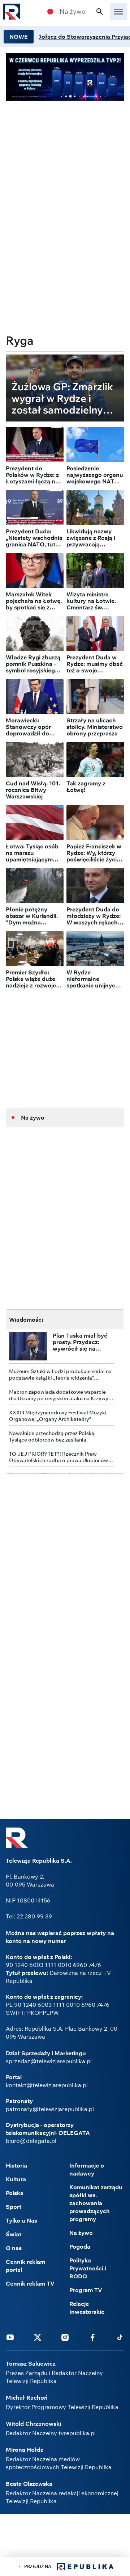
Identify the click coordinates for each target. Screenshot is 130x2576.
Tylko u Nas (21, 2220)
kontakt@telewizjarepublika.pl (47, 2085)
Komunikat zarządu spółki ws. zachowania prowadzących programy (96, 2203)
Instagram (65, 2337)
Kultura (16, 2179)
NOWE (19, 37)
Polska (15, 2193)
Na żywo (73, 12)
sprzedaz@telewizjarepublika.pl (49, 2061)
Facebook (92, 2337)
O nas (14, 2248)
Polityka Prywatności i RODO (88, 2268)
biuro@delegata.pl (31, 2141)
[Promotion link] (65, 77)
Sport (14, 2207)
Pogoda (80, 2246)
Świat (14, 2234)
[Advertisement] (65, 157)
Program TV (86, 2290)
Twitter (38, 2337)
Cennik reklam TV (30, 2283)
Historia (16, 2165)
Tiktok (120, 2337)
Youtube (10, 2337)
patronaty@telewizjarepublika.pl (50, 2109)
